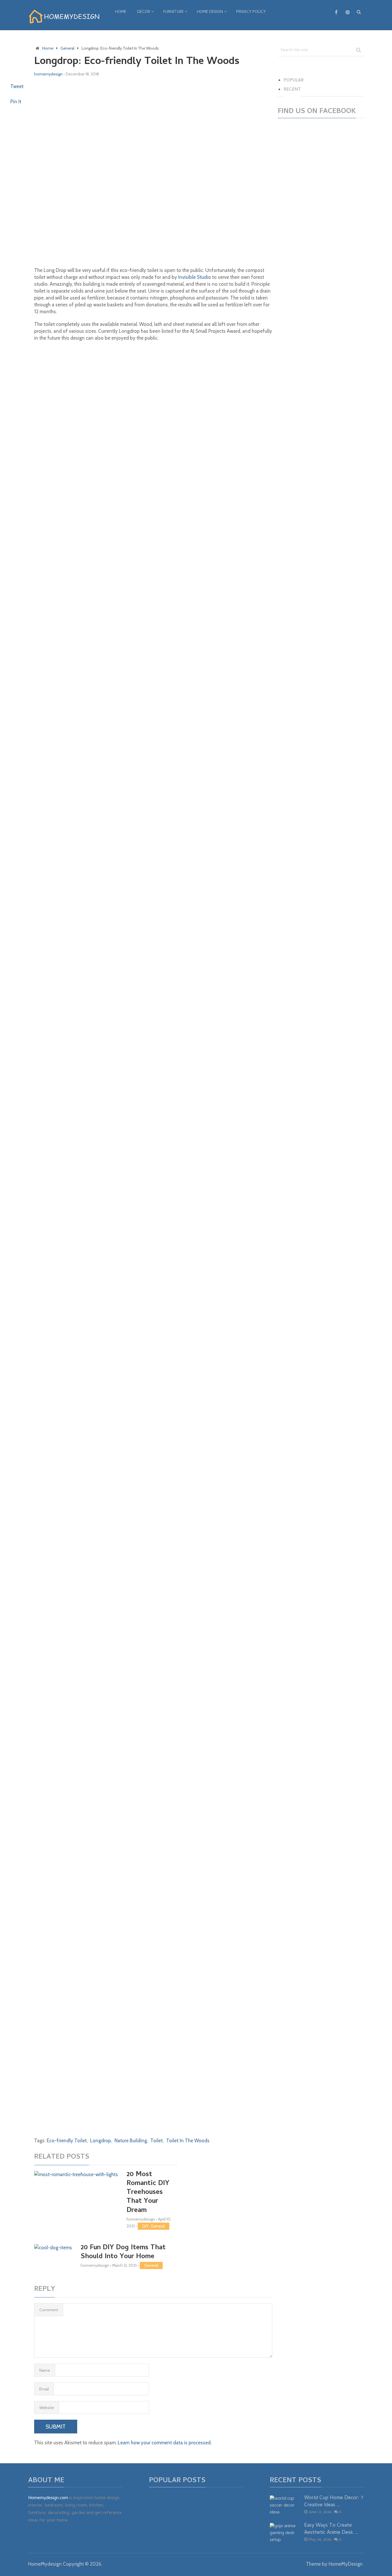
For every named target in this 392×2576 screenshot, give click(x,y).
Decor (144, 12)
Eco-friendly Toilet (67, 2141)
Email (44, 2389)
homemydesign (48, 74)
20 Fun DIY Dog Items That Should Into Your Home (123, 2252)
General (158, 2226)
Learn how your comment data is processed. (165, 2443)
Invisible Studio (195, 277)
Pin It (16, 102)
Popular (294, 81)
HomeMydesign (45, 2564)
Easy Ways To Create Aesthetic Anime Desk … (331, 2529)
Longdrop (101, 2141)
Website (47, 2408)
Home (121, 12)
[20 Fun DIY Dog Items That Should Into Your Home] (53, 2256)
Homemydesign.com (48, 2498)
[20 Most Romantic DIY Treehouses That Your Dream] (76, 2197)
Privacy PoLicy (251, 12)
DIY (145, 2226)
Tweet (17, 86)
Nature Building (131, 2141)
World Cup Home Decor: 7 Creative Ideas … (334, 2502)
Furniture (173, 12)
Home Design (210, 12)
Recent (292, 90)
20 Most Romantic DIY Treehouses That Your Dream (148, 2193)
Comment (49, 2310)
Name (45, 2370)
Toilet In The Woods (188, 2141)
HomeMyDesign (346, 2564)
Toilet (157, 2141)
